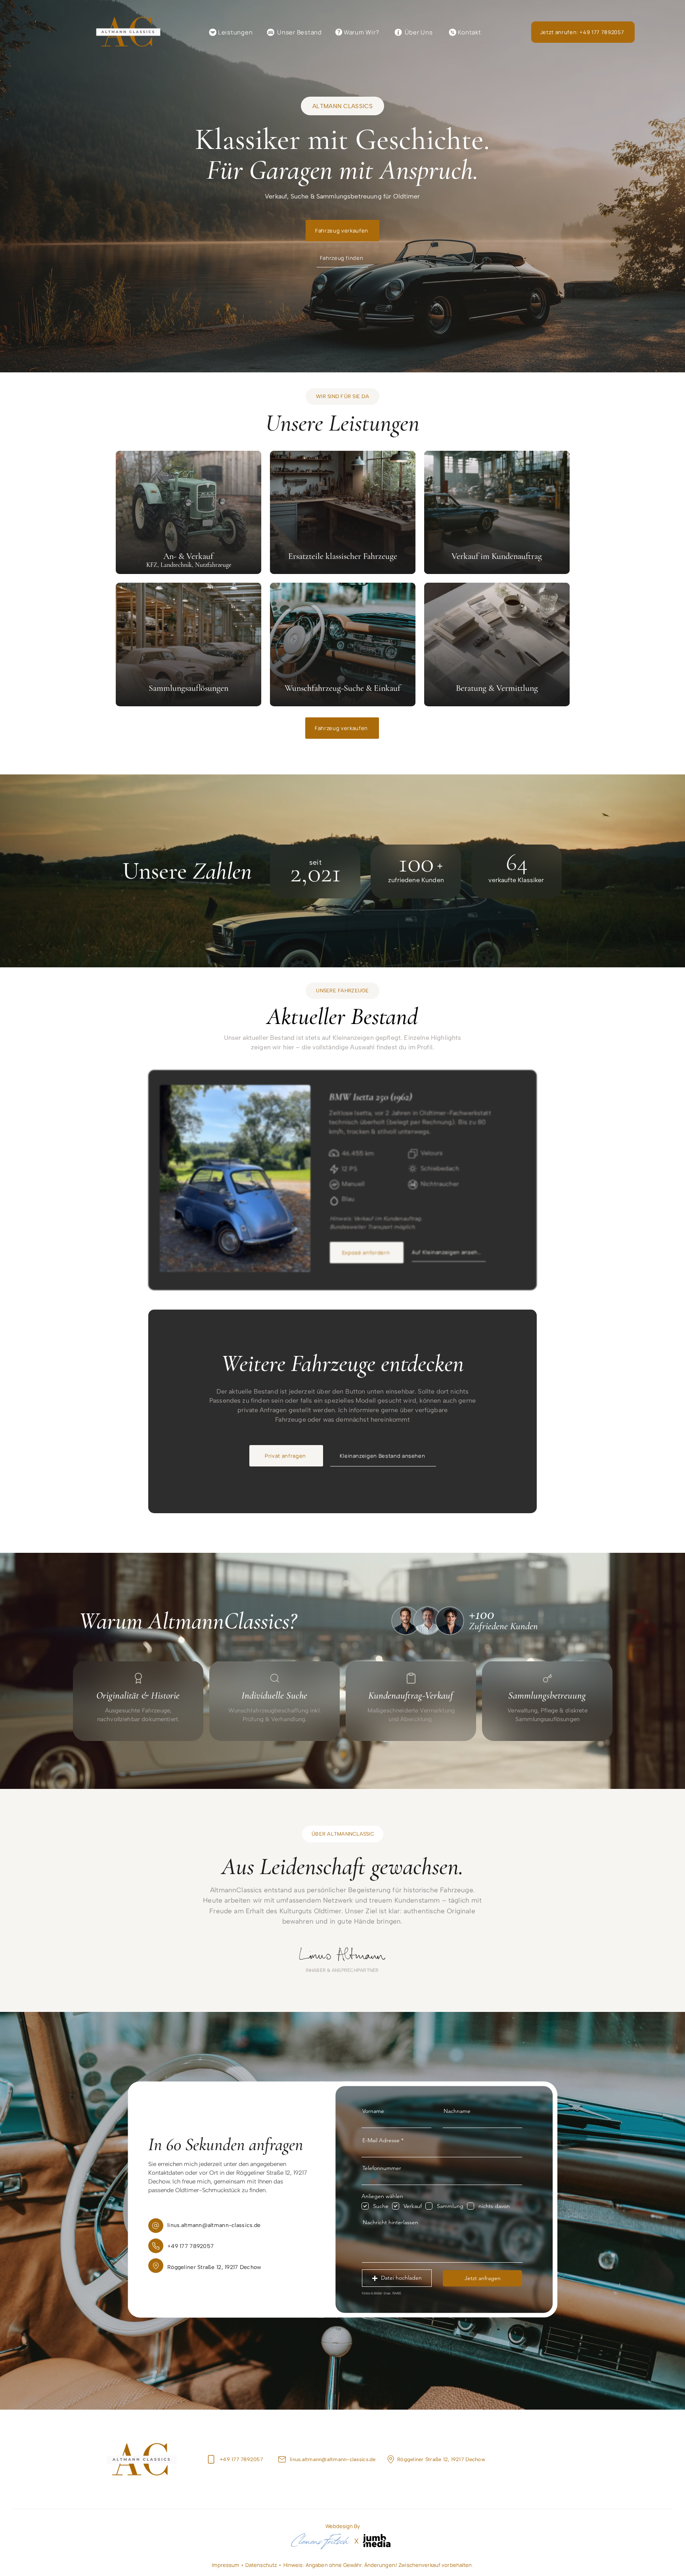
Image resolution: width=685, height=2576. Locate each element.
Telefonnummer (382, 2168)
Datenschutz (262, 2565)
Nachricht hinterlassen (390, 2222)
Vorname (373, 2111)
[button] (397, 2278)
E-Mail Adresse (381, 2140)
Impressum (226, 2565)
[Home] (211, 2459)
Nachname (457, 2111)
